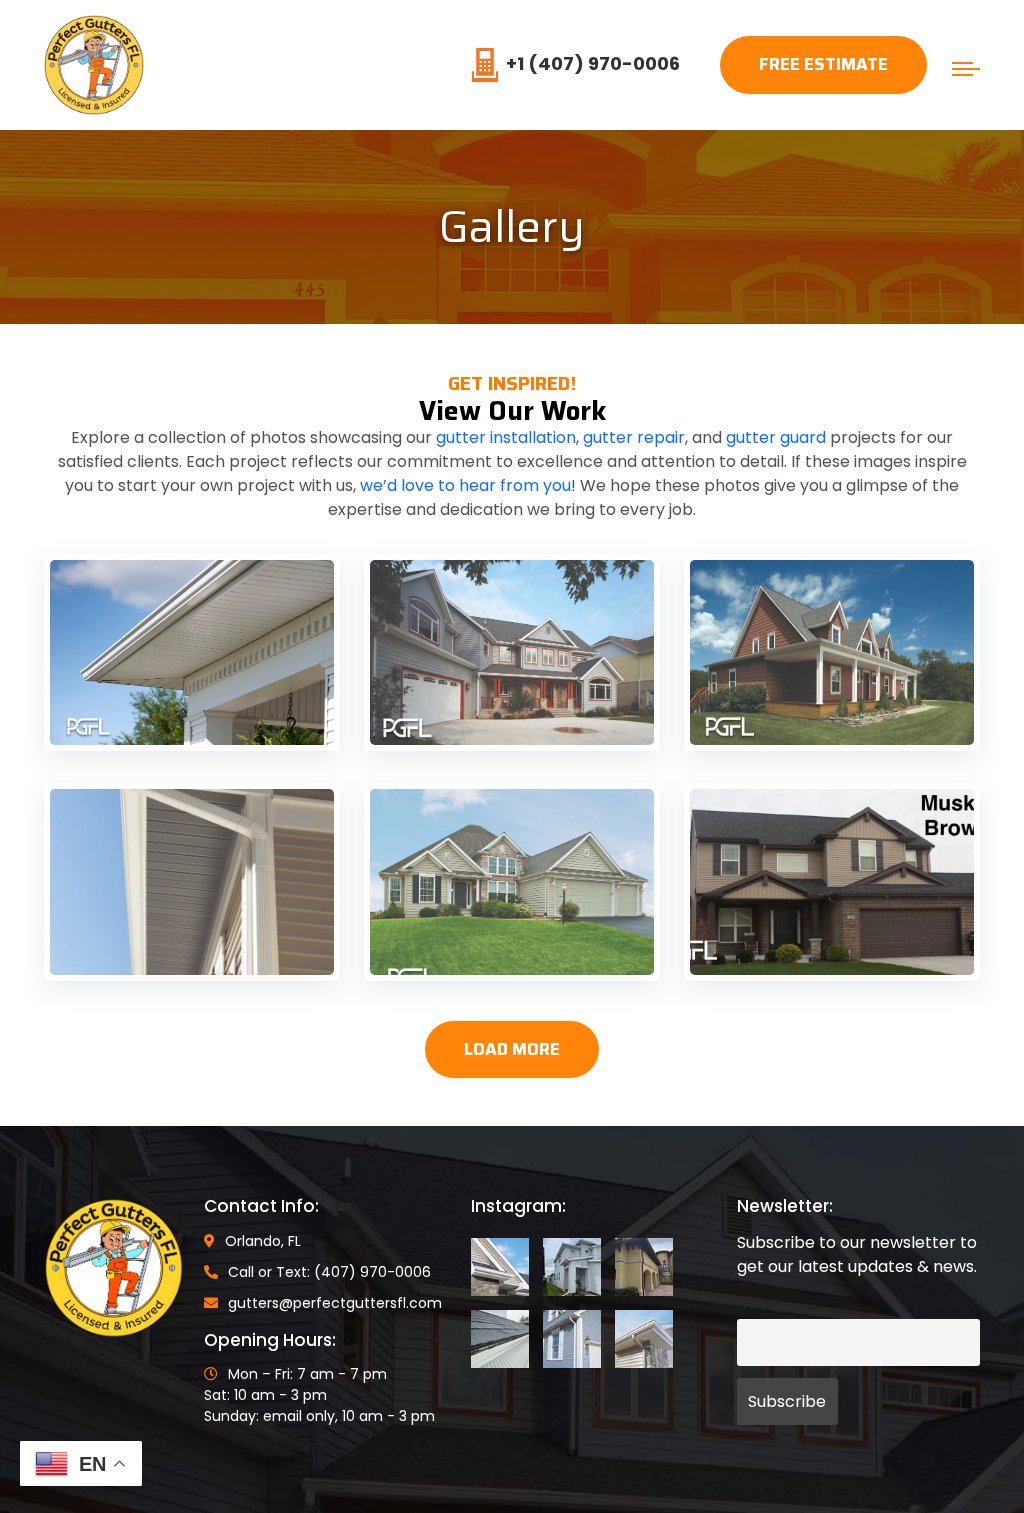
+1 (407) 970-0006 (593, 63)
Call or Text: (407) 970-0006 (329, 1272)
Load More (512, 1049)
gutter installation (506, 437)
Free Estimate (823, 64)
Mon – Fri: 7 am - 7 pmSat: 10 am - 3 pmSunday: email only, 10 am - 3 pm (319, 1395)
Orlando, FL (263, 1241)
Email (756, 1305)
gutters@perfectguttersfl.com (335, 1303)
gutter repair (634, 437)
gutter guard (776, 437)
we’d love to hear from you (465, 485)
